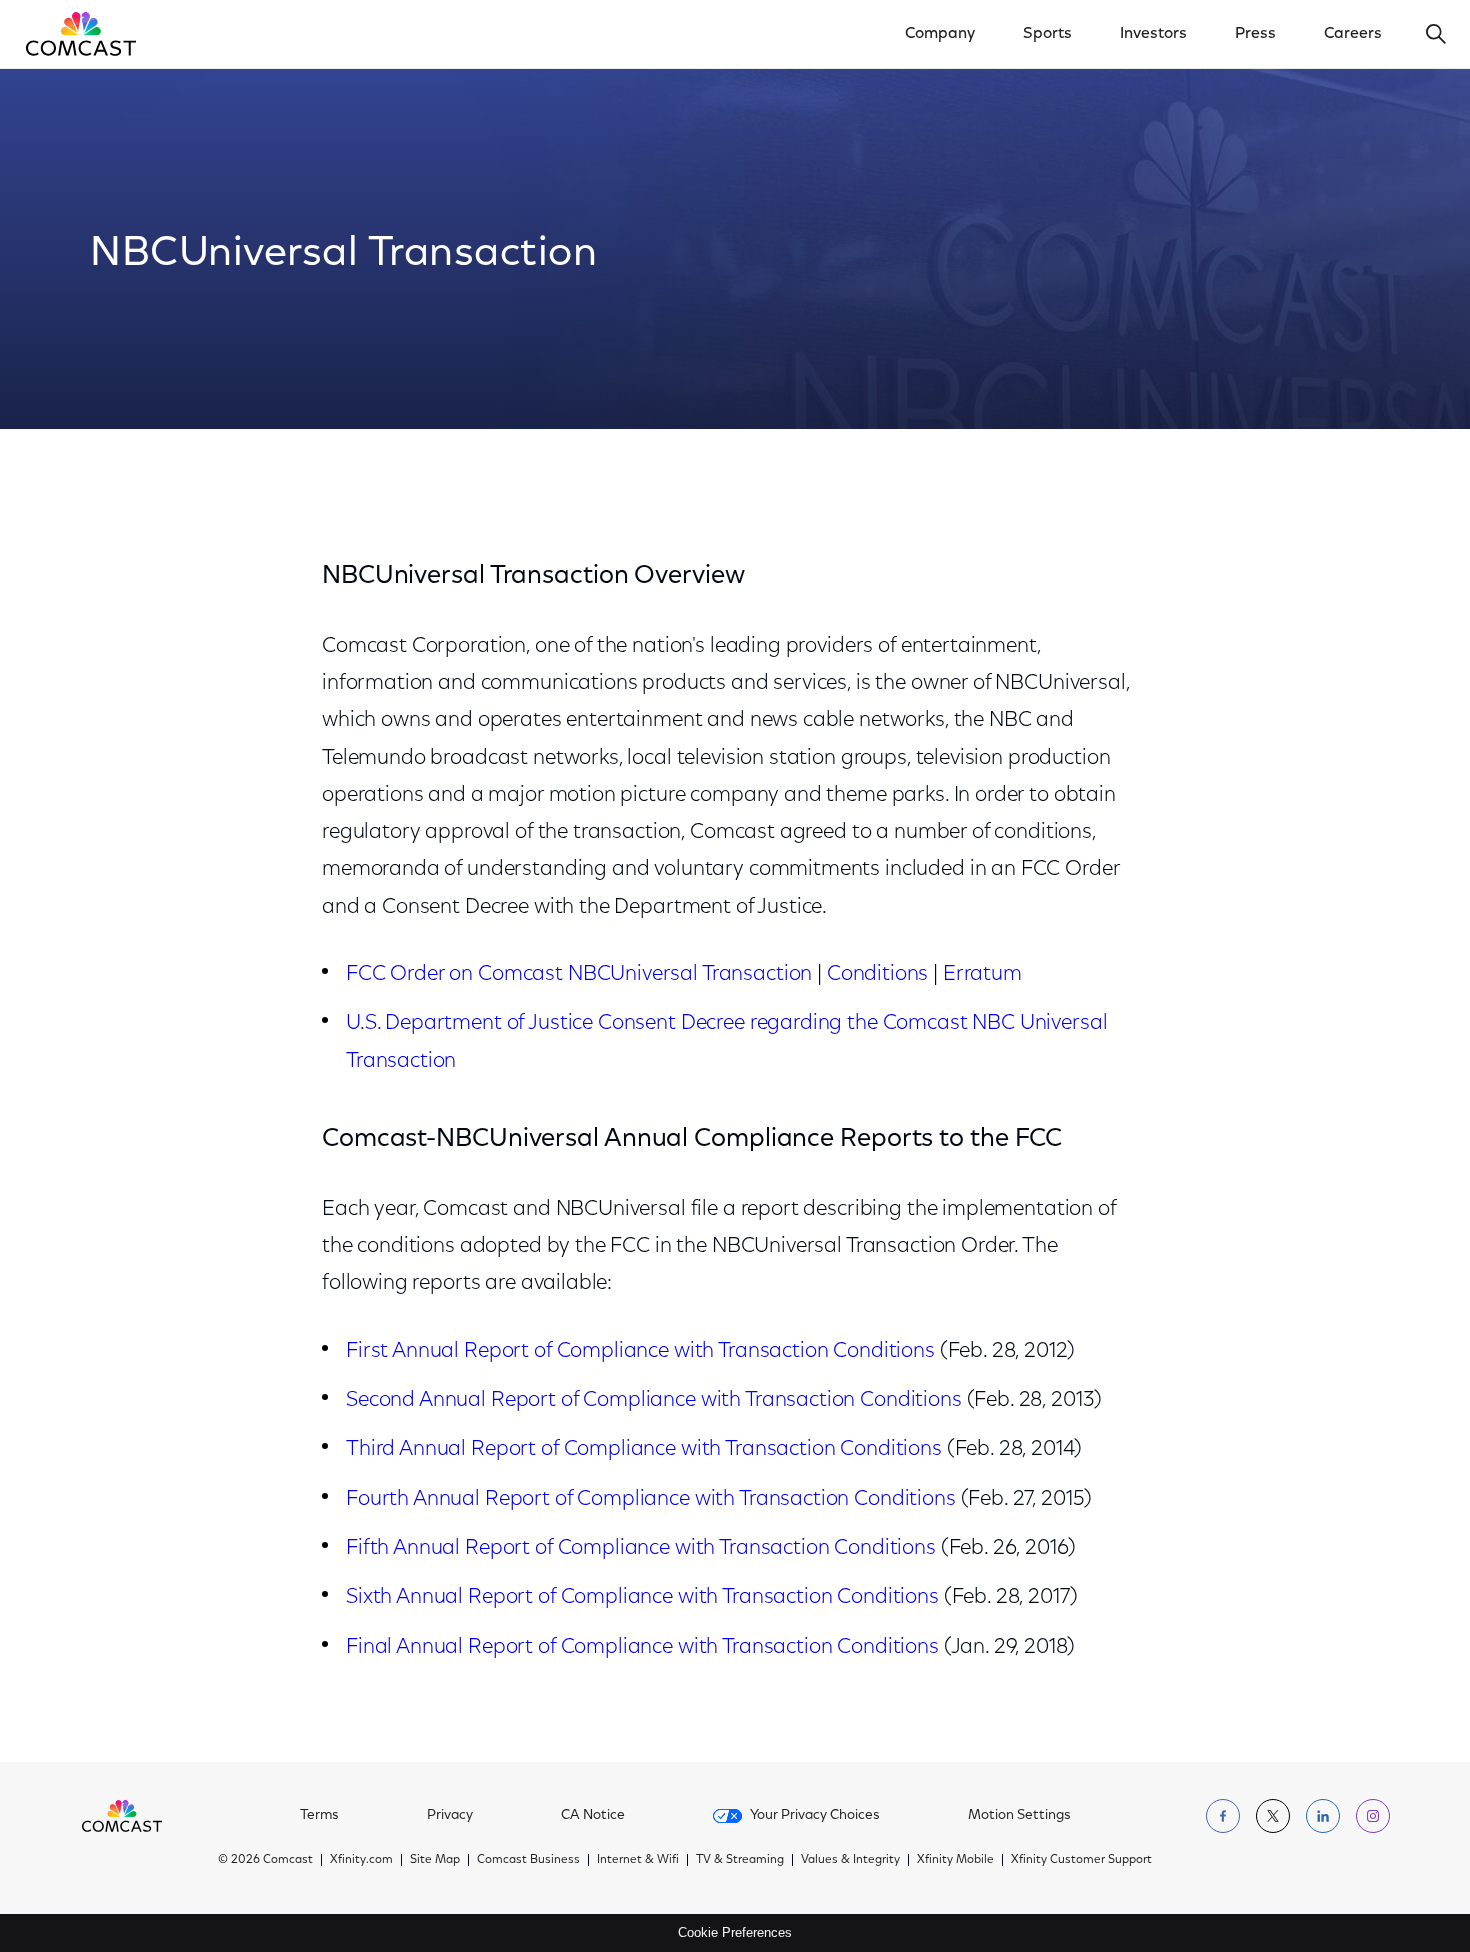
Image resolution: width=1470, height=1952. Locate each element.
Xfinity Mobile (955, 1860)
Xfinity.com (361, 1860)
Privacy (450, 1816)
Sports (1047, 34)
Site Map (435, 1860)
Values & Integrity (850, 1860)
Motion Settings (1019, 1816)
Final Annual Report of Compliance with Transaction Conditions (642, 1647)
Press (1255, 34)
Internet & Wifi (638, 1860)
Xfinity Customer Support (1081, 1860)
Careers (1353, 34)
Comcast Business (528, 1860)
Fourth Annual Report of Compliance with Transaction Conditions (651, 1499)
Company (940, 34)
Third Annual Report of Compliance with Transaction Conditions (644, 1449)
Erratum (982, 974)
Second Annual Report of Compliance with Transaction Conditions (654, 1400)
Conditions (878, 974)
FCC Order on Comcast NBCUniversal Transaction (579, 974)
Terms (319, 1816)
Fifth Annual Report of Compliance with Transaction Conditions (641, 1548)
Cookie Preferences (735, 1932)
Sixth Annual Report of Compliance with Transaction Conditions (642, 1597)
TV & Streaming (740, 1860)
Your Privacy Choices (815, 1816)
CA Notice (593, 1816)
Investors (1153, 34)
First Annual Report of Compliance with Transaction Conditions (640, 1351)
